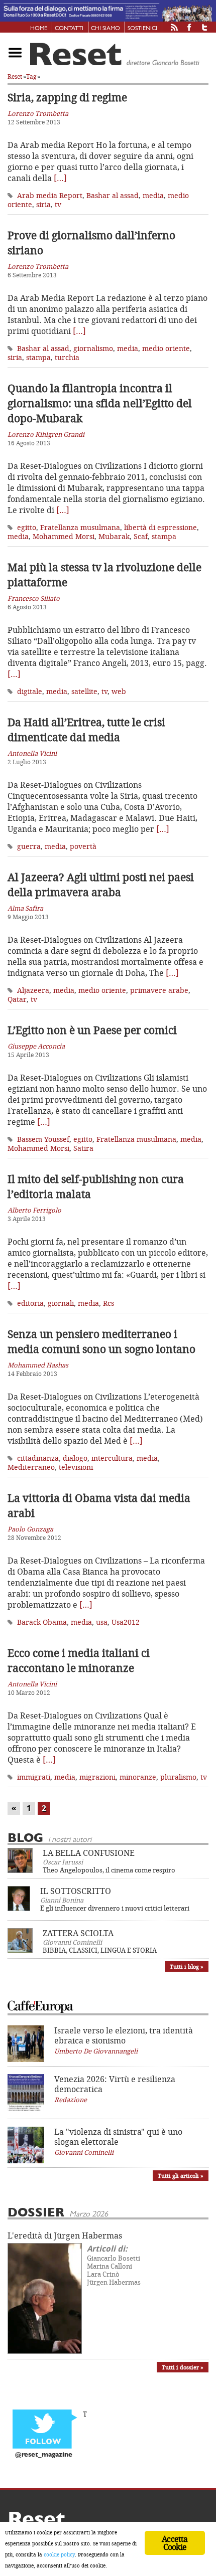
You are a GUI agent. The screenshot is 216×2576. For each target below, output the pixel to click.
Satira (83, 1148)
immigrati (34, 1777)
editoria (30, 1303)
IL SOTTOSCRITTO (76, 1891)
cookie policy (59, 2554)
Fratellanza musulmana (80, 527)
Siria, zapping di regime (67, 97)
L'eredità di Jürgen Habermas (65, 2236)
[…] (60, 178)
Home (39, 29)
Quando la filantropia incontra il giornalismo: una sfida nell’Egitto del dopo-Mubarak (100, 403)
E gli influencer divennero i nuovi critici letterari (115, 1908)
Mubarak (114, 536)
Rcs (109, 1303)
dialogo (75, 1458)
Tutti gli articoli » (181, 2176)
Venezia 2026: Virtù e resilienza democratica (115, 2084)
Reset (15, 76)
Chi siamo (105, 29)
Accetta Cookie (175, 2543)
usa (102, 1622)
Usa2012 (126, 1622)
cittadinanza (38, 1458)
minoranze (138, 1777)
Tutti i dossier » (183, 2367)
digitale (30, 691)
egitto (27, 527)
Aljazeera (33, 990)
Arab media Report (50, 195)
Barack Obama (42, 1622)
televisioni (76, 1467)
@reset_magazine (44, 2455)
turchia (67, 357)
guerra (29, 846)
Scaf (141, 536)
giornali (61, 1303)
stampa (38, 357)
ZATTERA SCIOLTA (78, 1933)
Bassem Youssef (43, 1139)
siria (43, 204)
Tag (31, 76)
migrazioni (97, 1777)
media (153, 195)
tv (58, 204)
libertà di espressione (160, 527)
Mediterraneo (31, 1467)
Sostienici (142, 29)
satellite (84, 691)
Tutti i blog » (187, 1966)
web (119, 691)
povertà (83, 846)
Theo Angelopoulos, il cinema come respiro (109, 1870)
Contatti (69, 29)
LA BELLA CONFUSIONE (89, 1853)
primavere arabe (159, 990)
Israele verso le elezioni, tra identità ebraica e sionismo (124, 2035)
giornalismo (93, 348)
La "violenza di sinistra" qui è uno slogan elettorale (118, 2137)
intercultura (112, 1458)
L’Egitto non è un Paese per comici (92, 1030)
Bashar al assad (113, 195)
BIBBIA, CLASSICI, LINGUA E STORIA (100, 1950)
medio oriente (166, 348)
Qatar (17, 999)
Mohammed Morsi (64, 536)
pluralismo (178, 1777)
